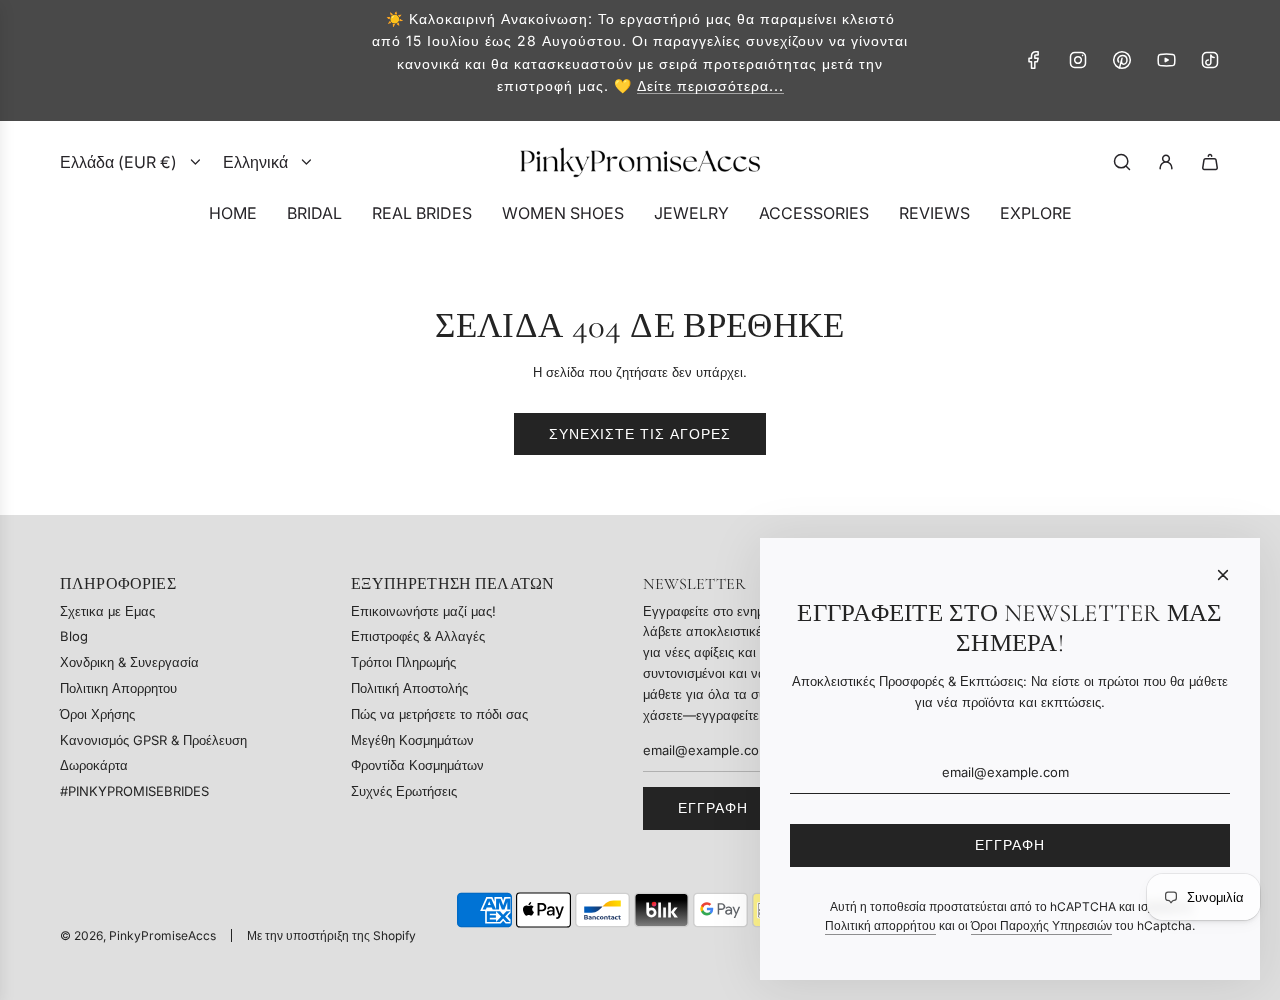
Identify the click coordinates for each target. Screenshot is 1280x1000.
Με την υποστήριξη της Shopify (331, 935)
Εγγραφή (713, 807)
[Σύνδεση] (1166, 162)
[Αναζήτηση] (1122, 162)
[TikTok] (1210, 60)
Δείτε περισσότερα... (710, 85)
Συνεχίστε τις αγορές (640, 433)
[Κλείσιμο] (1223, 575)
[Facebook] (1034, 60)
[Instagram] (1078, 60)
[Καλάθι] (1210, 162)
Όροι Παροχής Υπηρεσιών (1041, 925)
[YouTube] (1166, 60)
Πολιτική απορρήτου (880, 925)
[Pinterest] (1122, 60)
